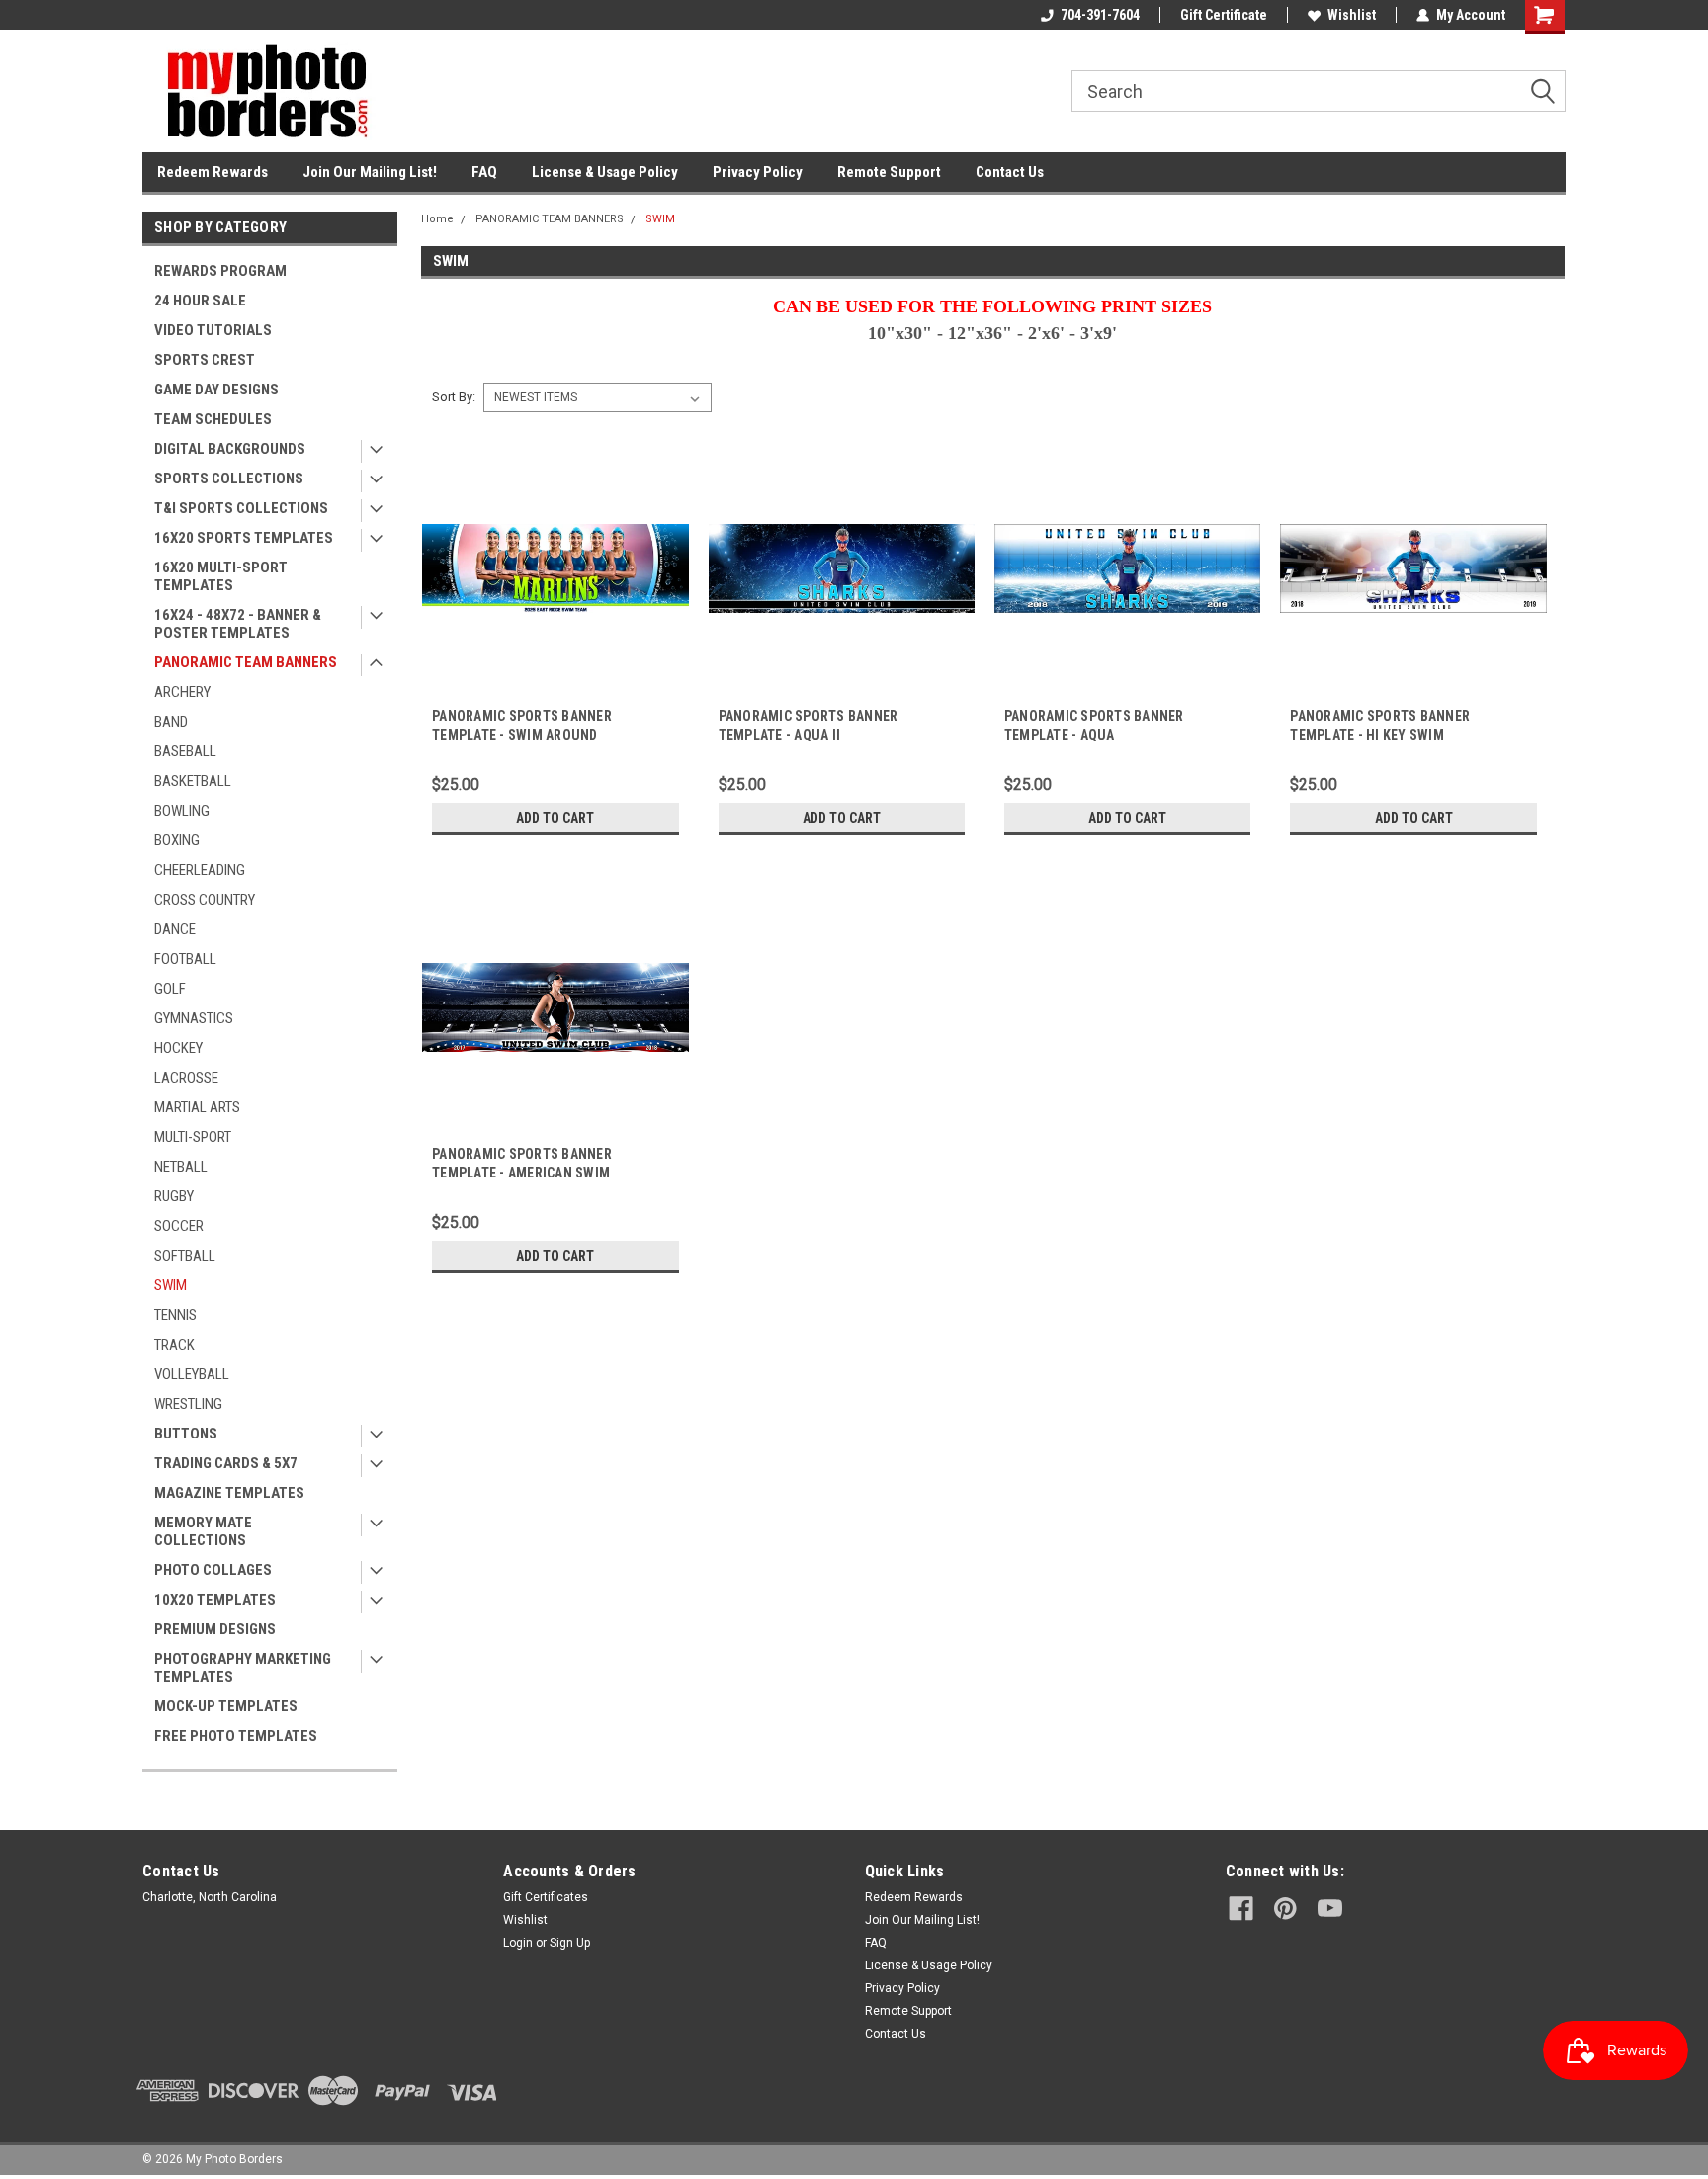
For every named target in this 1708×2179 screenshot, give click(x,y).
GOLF (170, 989)
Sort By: (454, 397)
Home (437, 219)
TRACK (174, 1345)
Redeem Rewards (213, 172)
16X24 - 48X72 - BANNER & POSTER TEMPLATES (238, 624)
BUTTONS (186, 1434)
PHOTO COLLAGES (213, 1570)
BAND (171, 722)
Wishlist (1352, 15)
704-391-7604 (1100, 15)
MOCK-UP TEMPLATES (226, 1706)
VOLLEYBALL (192, 1374)
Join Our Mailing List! (370, 172)
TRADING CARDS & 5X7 (226, 1463)
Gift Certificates (546, 1897)
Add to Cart (555, 818)
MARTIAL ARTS (197, 1107)
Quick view (555, 687)
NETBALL (181, 1167)
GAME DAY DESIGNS (216, 390)
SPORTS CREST (205, 360)
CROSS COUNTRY (205, 900)
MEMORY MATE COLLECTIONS (203, 1531)
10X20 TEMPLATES (215, 1600)
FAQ (484, 172)
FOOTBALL (185, 959)
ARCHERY (182, 692)
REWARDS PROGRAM (220, 271)
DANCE (175, 929)
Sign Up (570, 1943)
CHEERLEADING (200, 870)
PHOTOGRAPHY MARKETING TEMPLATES (243, 1668)
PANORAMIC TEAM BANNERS (246, 662)
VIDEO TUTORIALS (213, 330)
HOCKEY (178, 1048)
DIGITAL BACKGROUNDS (230, 449)
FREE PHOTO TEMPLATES (236, 1736)
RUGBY (174, 1196)
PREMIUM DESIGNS (215, 1629)
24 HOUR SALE (200, 301)
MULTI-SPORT (193, 1137)
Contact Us (1010, 172)
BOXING (177, 840)
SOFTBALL (185, 1256)
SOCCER (179, 1226)
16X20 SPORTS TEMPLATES (244, 538)
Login (518, 1943)
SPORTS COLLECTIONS (229, 479)
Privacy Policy (758, 172)
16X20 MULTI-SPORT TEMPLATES (221, 576)
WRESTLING (188, 1404)
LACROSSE (186, 1078)
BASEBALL (185, 751)
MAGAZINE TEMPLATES (229, 1493)
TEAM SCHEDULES (213, 419)
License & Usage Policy (605, 172)
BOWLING (182, 811)
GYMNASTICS (194, 1018)
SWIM (171, 1285)
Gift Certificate (1224, 15)
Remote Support (889, 172)
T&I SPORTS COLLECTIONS (241, 508)
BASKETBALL (193, 781)
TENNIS (175, 1315)
